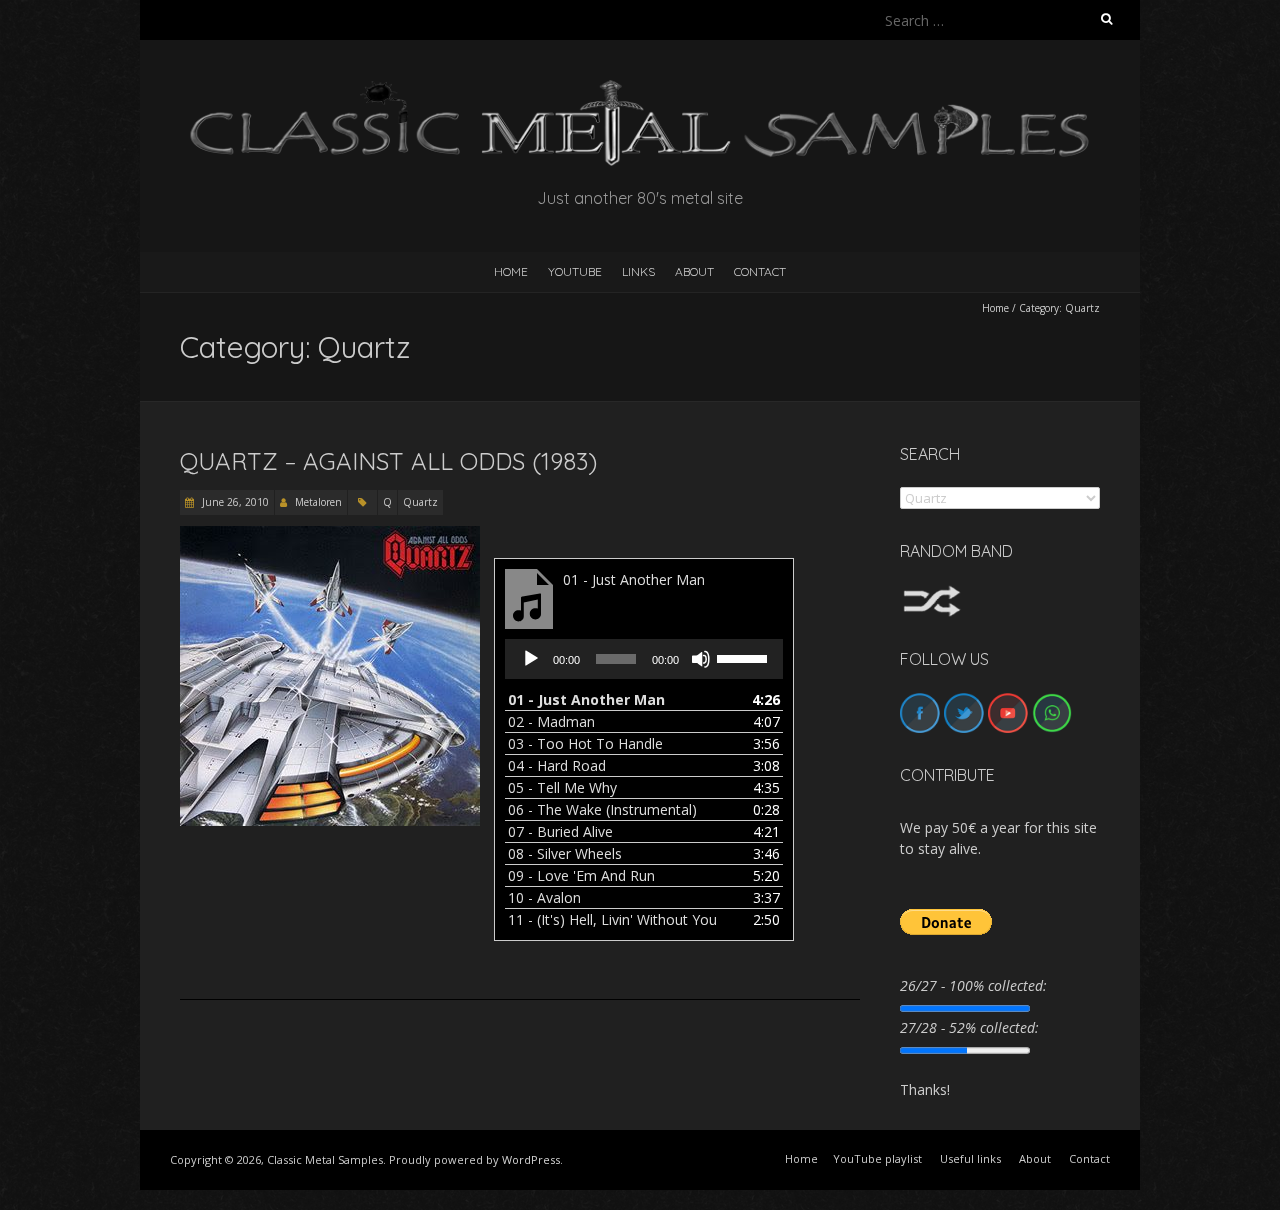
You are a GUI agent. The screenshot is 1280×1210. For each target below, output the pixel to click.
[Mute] (701, 659)
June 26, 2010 (234, 502)
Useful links (970, 1158)
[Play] (531, 659)
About (694, 271)
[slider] (745, 657)
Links (638, 271)
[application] (644, 659)
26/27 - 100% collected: (973, 985)
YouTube (575, 271)
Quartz (420, 502)
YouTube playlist (877, 1158)
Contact (760, 271)
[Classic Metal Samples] (640, 89)
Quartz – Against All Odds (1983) (388, 461)
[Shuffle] (932, 594)
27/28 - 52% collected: (969, 1027)
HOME (511, 271)
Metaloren (318, 502)
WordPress (531, 1159)
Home (995, 308)
